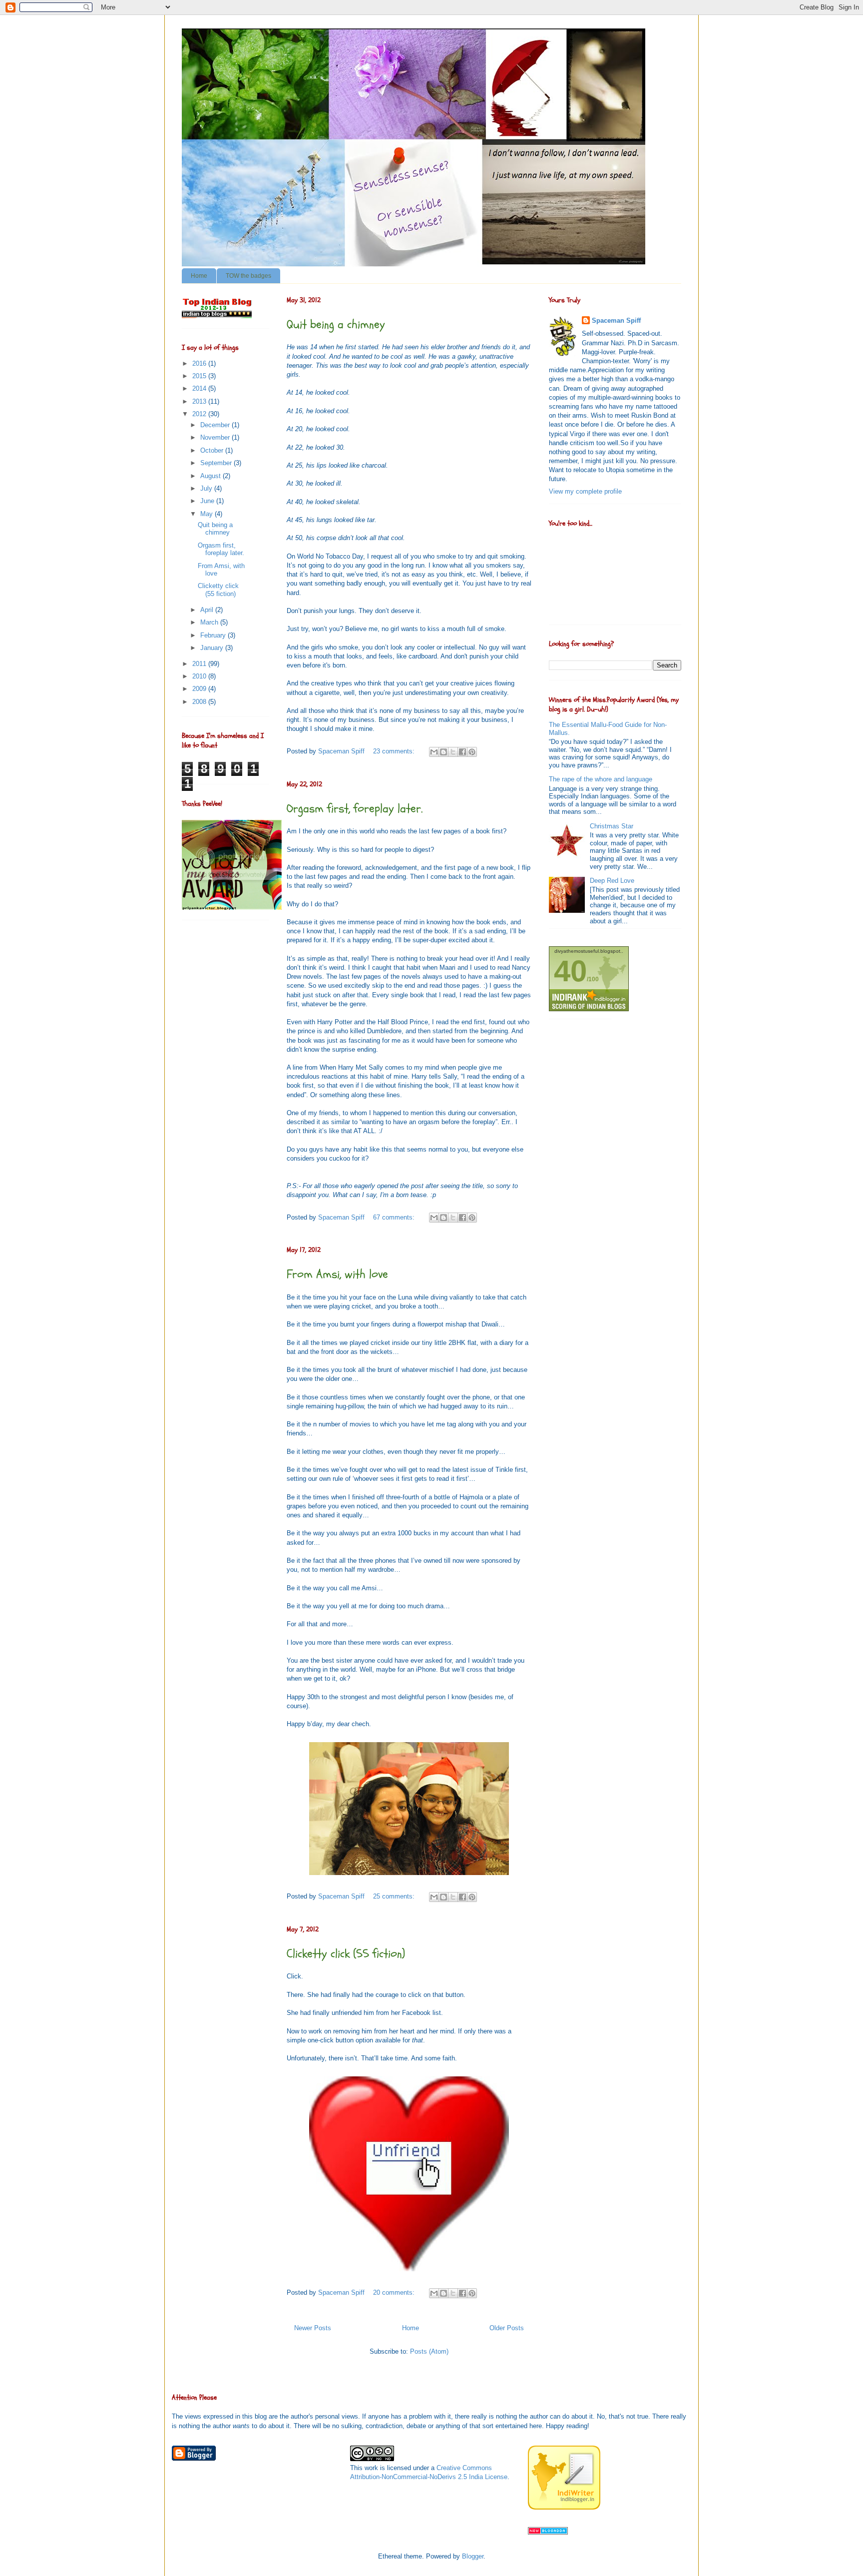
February (214, 635)
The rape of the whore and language (601, 779)
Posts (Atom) (429, 2351)
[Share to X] (453, 752)
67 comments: (395, 1217)
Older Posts (507, 2328)
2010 (200, 676)
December (216, 425)
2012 (200, 414)
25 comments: (395, 1896)
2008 (200, 702)
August (212, 476)
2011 (200, 664)
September (217, 463)
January (213, 648)
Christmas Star (612, 826)
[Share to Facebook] (462, 752)
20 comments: (395, 2292)
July (207, 488)
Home (199, 276)
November (216, 437)
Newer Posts (313, 2328)
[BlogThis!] (443, 752)
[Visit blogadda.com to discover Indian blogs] (548, 2532)
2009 (200, 689)
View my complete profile (585, 491)
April (208, 610)
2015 (200, 376)
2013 (200, 401)
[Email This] (434, 752)
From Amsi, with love (337, 1274)
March (210, 622)
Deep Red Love (612, 881)
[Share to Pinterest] (472, 752)
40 (570, 971)
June (208, 501)
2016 (200, 363)
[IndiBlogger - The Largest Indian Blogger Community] (564, 2507)
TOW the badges (248, 276)
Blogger (473, 2556)
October (213, 450)
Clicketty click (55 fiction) (346, 1954)
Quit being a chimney (336, 324)
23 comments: (395, 751)
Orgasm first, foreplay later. (355, 809)
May (208, 514)
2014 (200, 388)
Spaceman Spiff (616, 321)
